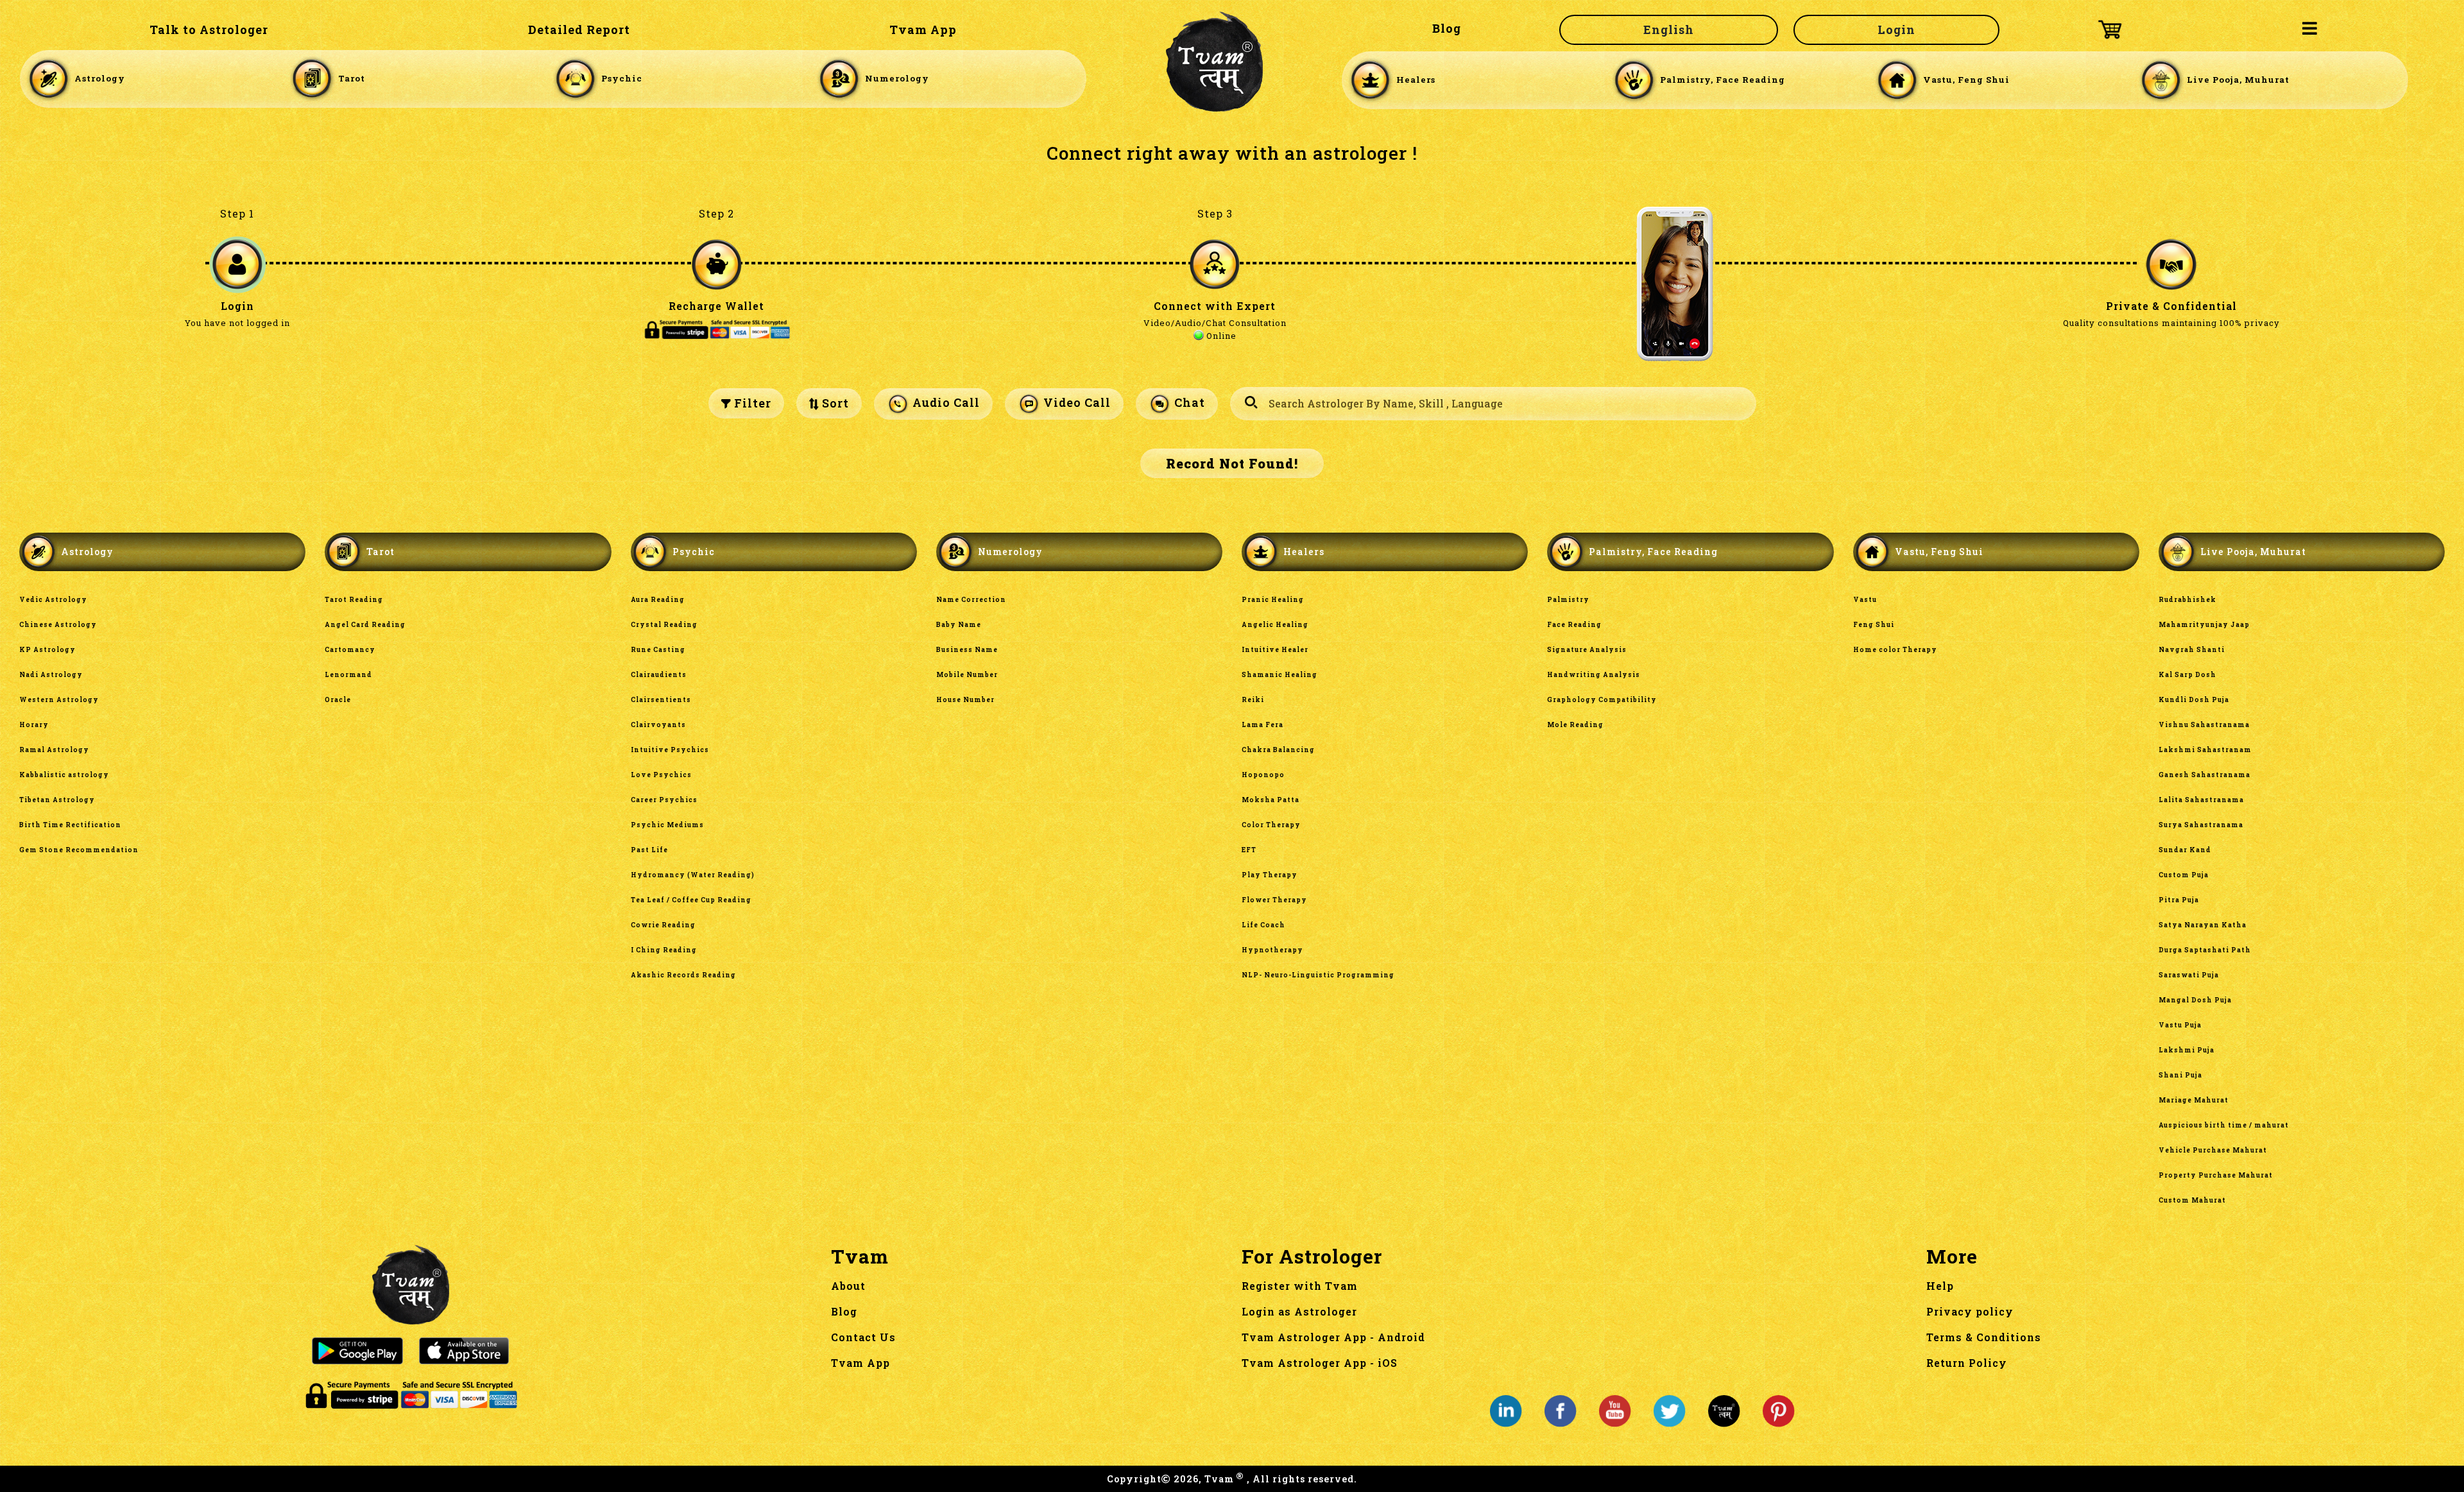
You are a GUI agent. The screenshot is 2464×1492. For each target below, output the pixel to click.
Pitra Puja (2179, 900)
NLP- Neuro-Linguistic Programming (1318, 975)
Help (1940, 1286)
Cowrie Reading (663, 925)
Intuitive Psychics (670, 750)
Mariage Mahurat (2194, 1100)
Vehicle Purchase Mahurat (2213, 1150)
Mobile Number (967, 675)
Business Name (967, 650)
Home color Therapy (1895, 650)
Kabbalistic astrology (64, 775)
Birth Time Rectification (70, 825)
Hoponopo (1263, 775)
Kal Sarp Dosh (2187, 675)
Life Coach (1263, 925)
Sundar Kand (2185, 850)
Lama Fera (1262, 725)
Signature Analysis (1587, 650)
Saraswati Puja (2189, 975)
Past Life (649, 850)
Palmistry (1568, 600)
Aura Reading (658, 600)
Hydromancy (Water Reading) (693, 875)
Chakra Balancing (1278, 750)
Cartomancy (350, 650)
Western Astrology (59, 700)
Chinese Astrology (58, 625)
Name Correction (971, 600)
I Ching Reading (664, 950)
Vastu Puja (2180, 1025)
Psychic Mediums (667, 825)
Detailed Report (579, 30)
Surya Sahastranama (2201, 825)
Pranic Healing (1273, 600)
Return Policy (1967, 1363)
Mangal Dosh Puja (2195, 1000)
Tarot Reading (354, 600)
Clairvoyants (658, 725)
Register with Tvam (1300, 1286)
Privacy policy (1970, 1311)
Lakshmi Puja (2186, 1050)
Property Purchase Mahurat (2216, 1175)
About (848, 1286)
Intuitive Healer (1275, 650)
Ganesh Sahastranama (2204, 775)
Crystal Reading (664, 625)
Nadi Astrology (51, 675)
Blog (1447, 28)
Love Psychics (661, 775)
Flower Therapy (1274, 900)
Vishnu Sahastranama (2204, 725)
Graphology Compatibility (1602, 700)
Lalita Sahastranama (2201, 800)
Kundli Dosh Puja (2194, 700)
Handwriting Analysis (1594, 675)
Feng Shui (1874, 625)
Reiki (1253, 700)
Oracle (338, 700)
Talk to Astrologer (209, 30)
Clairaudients (659, 675)
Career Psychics (664, 800)
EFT (1249, 850)
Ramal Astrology (54, 750)
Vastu (1865, 600)
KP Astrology (47, 650)
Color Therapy (1271, 825)
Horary (34, 725)
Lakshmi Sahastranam (2205, 750)
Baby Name (959, 625)
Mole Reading (1575, 725)
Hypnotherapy (1272, 950)
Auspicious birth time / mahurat (2224, 1125)
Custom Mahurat (2192, 1200)
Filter (751, 403)
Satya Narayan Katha (2203, 925)
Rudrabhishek (2187, 600)
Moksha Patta (1270, 800)
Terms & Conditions (1984, 1337)
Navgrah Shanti (2192, 650)
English (1669, 30)
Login (1896, 30)
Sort (834, 403)
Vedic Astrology (53, 600)
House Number (965, 700)
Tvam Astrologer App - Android (1333, 1337)
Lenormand (348, 675)
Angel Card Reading (365, 625)
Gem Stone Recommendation (79, 850)
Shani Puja (2180, 1075)
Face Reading (1574, 625)
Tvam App (923, 30)
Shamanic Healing (1279, 675)
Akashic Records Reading (683, 975)
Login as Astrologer (1299, 1311)
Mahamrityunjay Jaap (2204, 625)
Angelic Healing (1275, 625)
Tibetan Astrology (57, 800)
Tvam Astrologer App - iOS (1320, 1363)
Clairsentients (661, 700)
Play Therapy (1270, 875)
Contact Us (863, 1337)
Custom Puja (2184, 875)
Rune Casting (658, 650)
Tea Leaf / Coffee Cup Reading (691, 900)
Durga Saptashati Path (2205, 950)
